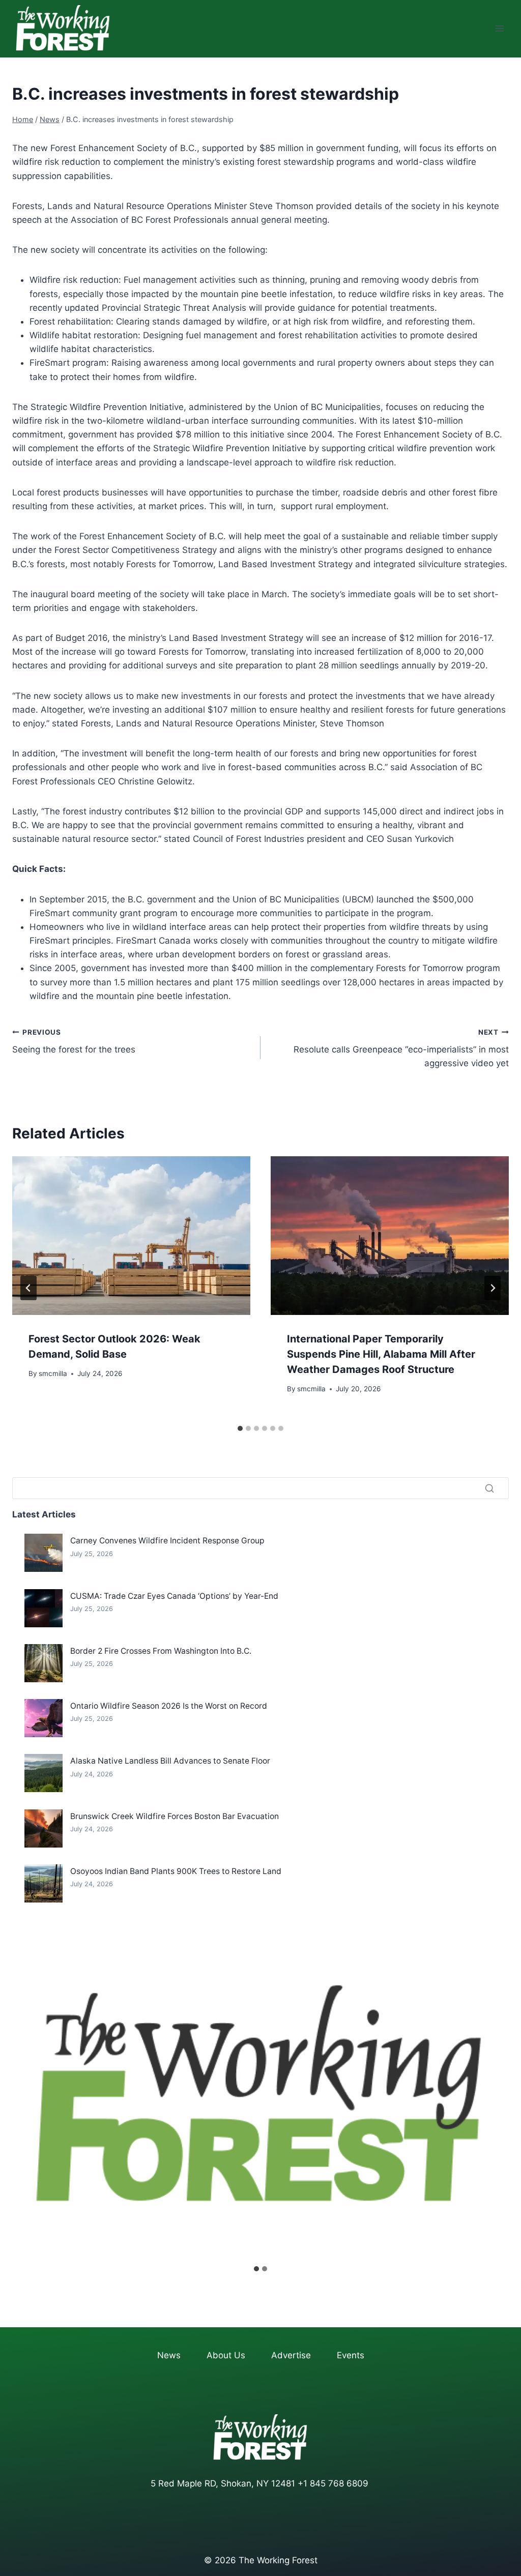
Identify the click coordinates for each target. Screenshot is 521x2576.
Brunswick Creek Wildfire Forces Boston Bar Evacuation (175, 1816)
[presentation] (131, 1236)
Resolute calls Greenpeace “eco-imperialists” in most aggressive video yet (401, 1048)
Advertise (291, 2355)
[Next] (493, 1288)
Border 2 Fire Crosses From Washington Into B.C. (161, 1651)
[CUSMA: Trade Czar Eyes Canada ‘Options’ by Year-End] (44, 1608)
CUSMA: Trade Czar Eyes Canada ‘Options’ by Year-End (174, 1596)
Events (351, 2355)
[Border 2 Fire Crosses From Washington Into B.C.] (44, 1663)
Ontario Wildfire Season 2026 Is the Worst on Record (169, 1706)
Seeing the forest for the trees (74, 1042)
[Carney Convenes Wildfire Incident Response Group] (44, 1553)
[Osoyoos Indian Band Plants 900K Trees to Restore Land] (44, 1883)
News (169, 2355)
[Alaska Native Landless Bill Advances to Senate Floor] (44, 1773)
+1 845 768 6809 (333, 2483)
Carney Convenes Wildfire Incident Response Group (167, 1541)
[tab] (240, 1428)
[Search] (489, 1488)
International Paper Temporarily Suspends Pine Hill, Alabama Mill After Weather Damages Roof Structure (381, 1354)
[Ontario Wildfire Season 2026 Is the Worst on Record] (44, 1718)
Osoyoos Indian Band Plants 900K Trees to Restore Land (176, 1871)
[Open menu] (499, 29)
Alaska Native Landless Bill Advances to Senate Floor (170, 1761)
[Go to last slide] (28, 1288)
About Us (226, 2355)
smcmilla (53, 1373)
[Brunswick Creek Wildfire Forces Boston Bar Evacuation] (44, 1828)
